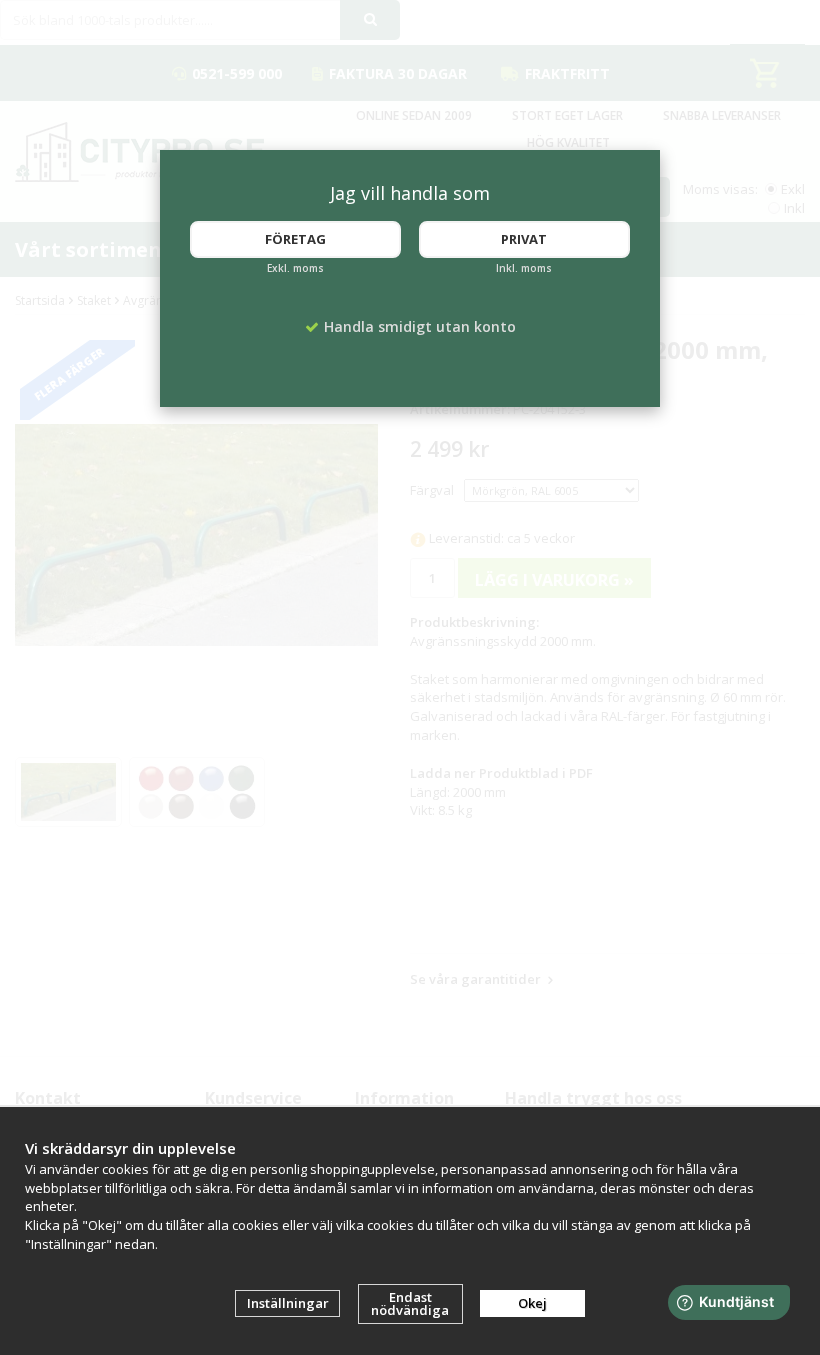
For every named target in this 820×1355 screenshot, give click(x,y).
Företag (295, 239)
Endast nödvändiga (410, 1303)
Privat (524, 239)
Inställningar (288, 1303)
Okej (532, 1303)
